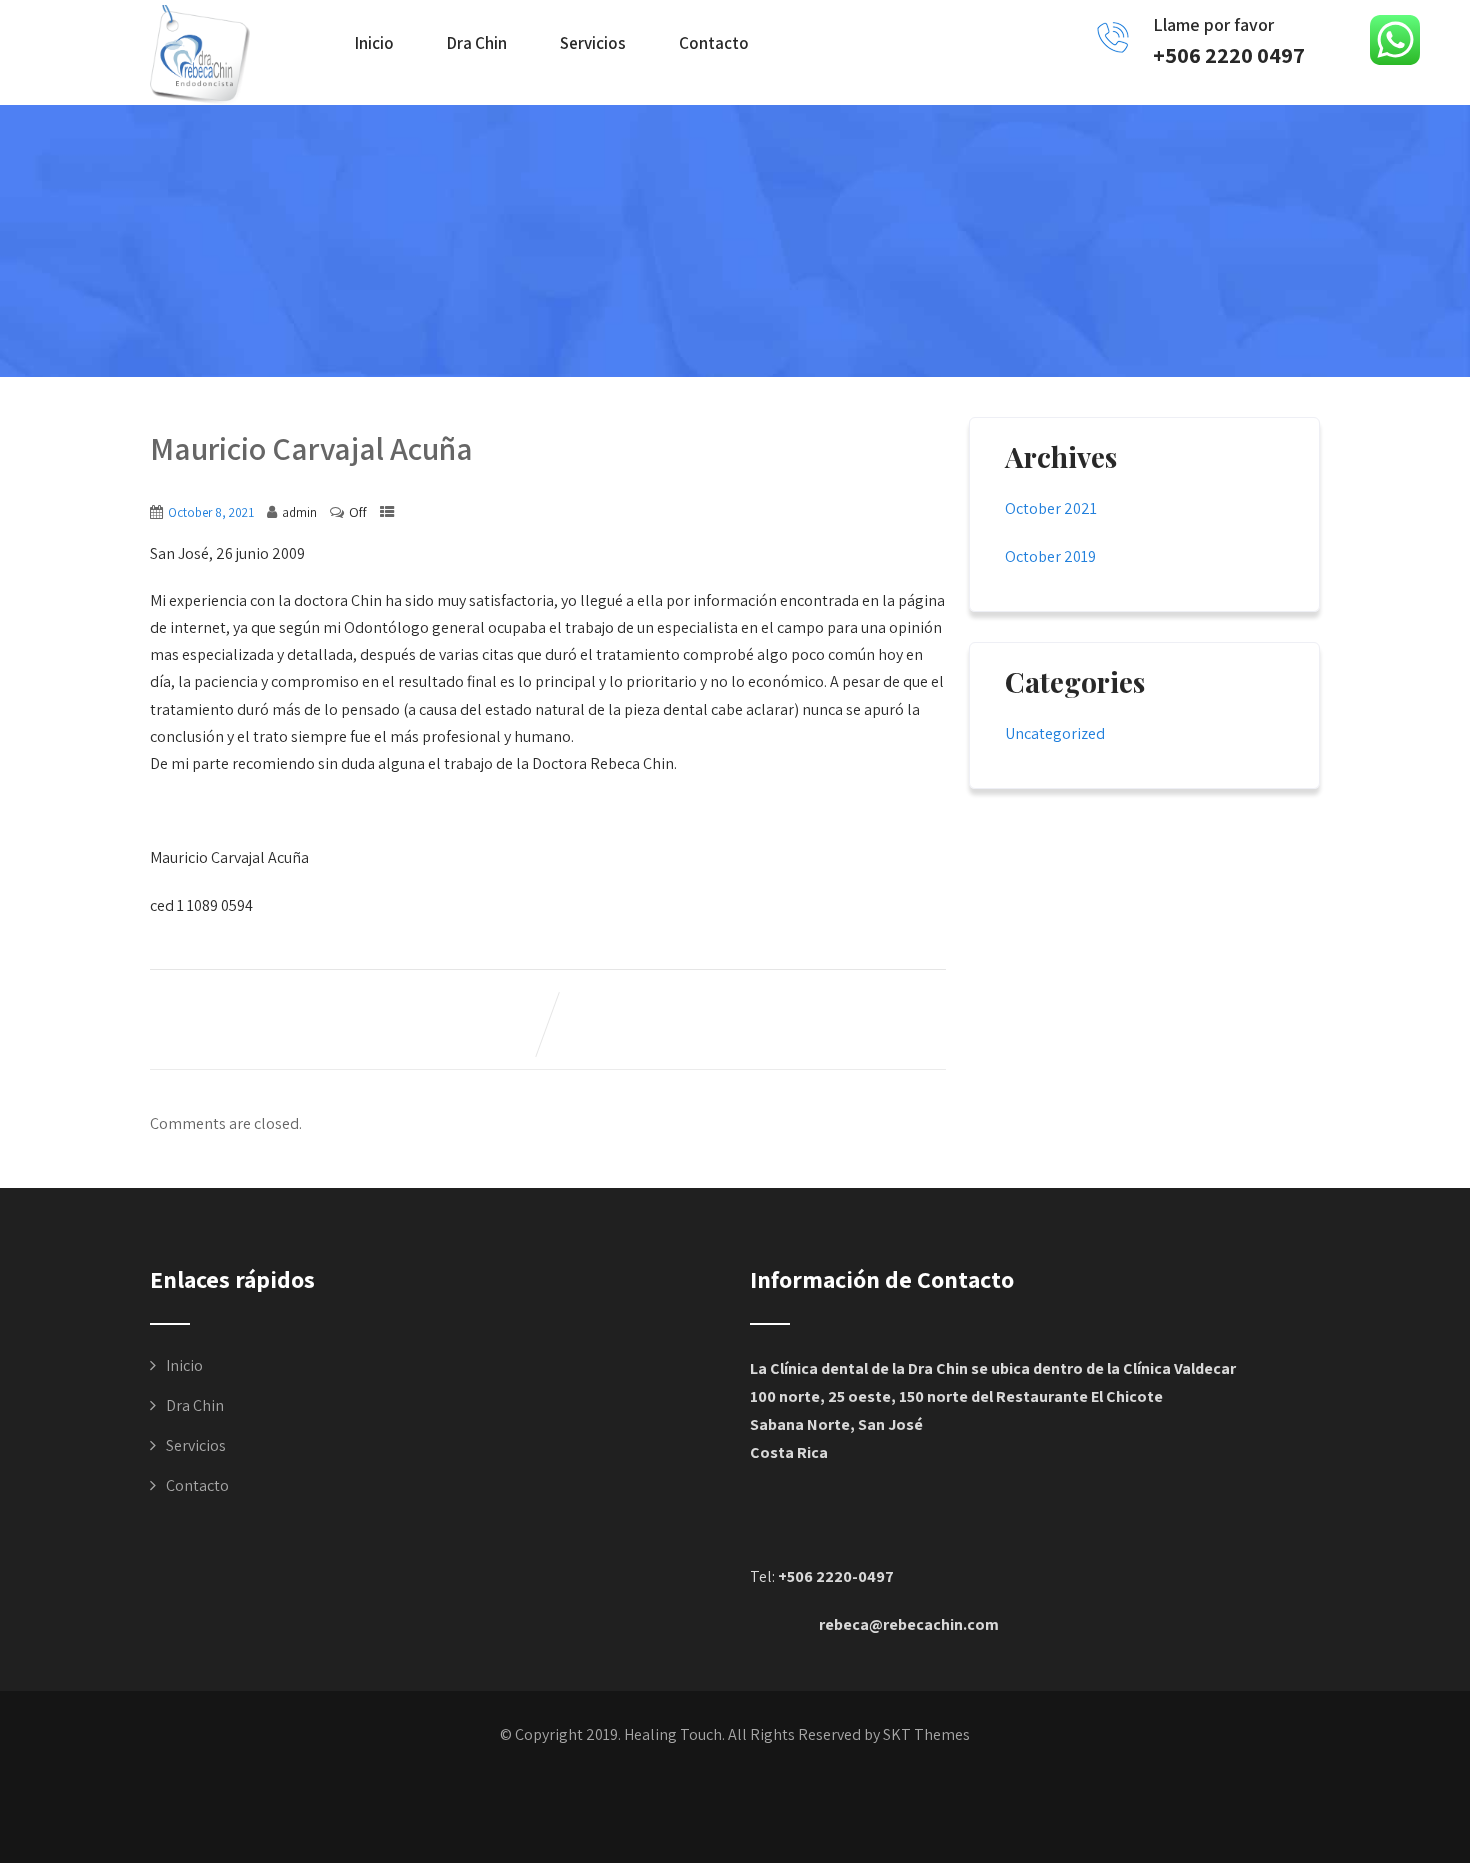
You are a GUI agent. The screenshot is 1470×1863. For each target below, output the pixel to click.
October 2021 (1051, 508)
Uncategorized (1055, 733)
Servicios (593, 43)
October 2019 (1050, 556)
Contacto (714, 43)
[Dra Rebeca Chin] (200, 55)
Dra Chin (477, 43)
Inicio (374, 43)
